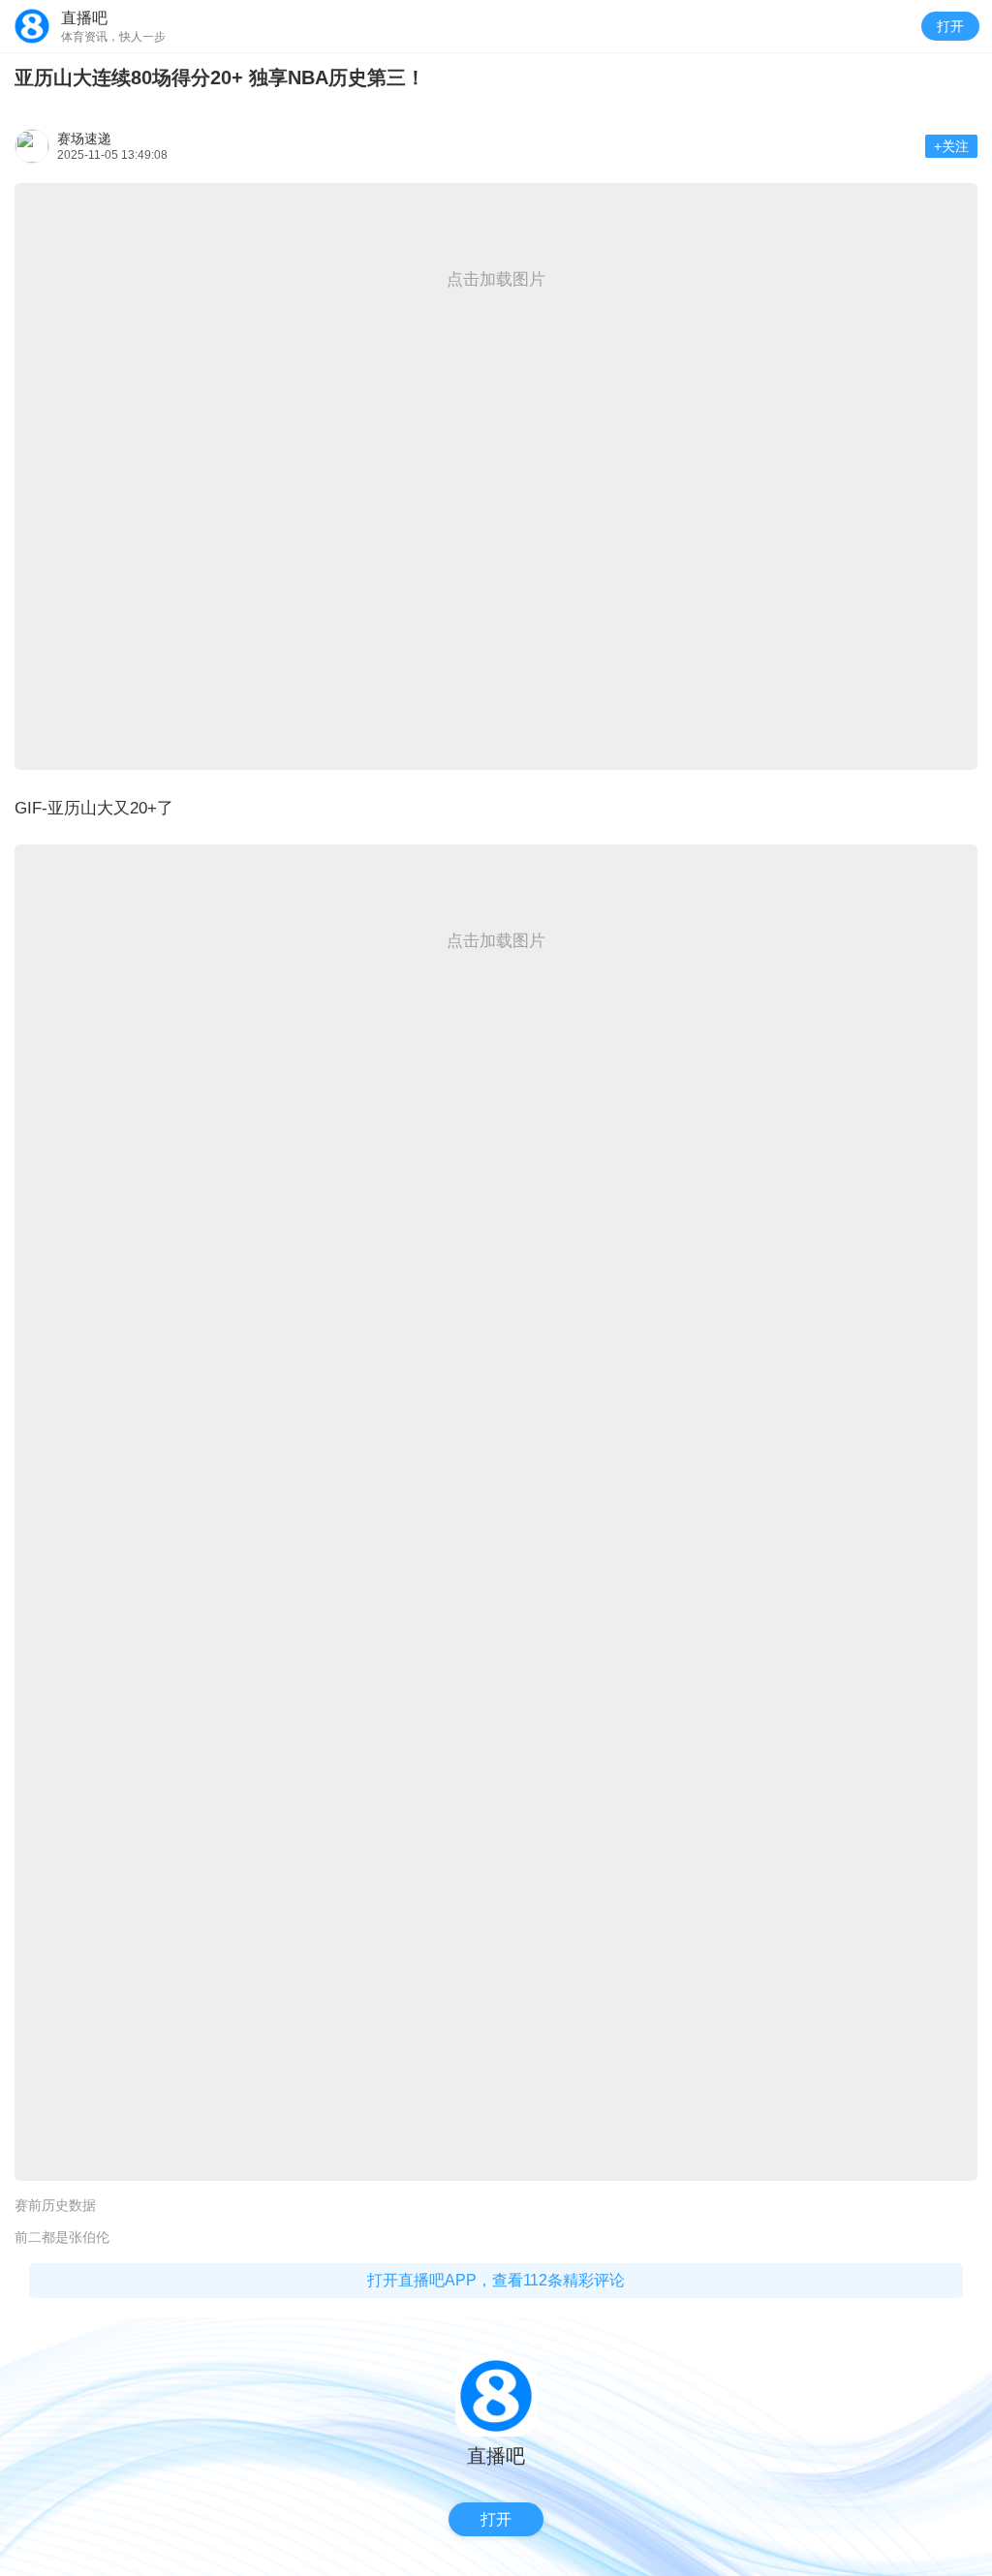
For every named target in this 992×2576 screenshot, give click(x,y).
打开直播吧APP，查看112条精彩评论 (496, 2280)
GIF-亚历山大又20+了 (94, 808)
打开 (950, 26)
